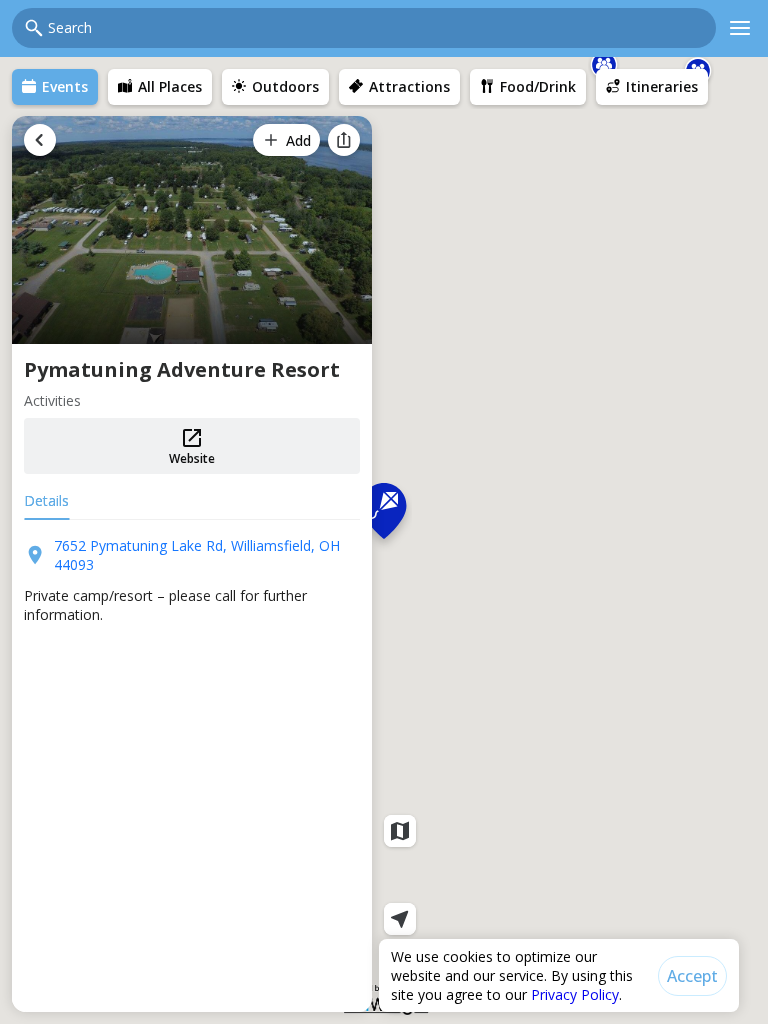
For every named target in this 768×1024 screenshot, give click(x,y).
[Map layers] (400, 831)
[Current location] (400, 919)
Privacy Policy (575, 994)
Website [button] (192, 458)
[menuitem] (55, 87)
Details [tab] (46, 500)
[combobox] (376, 28)
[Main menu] (740, 28)
